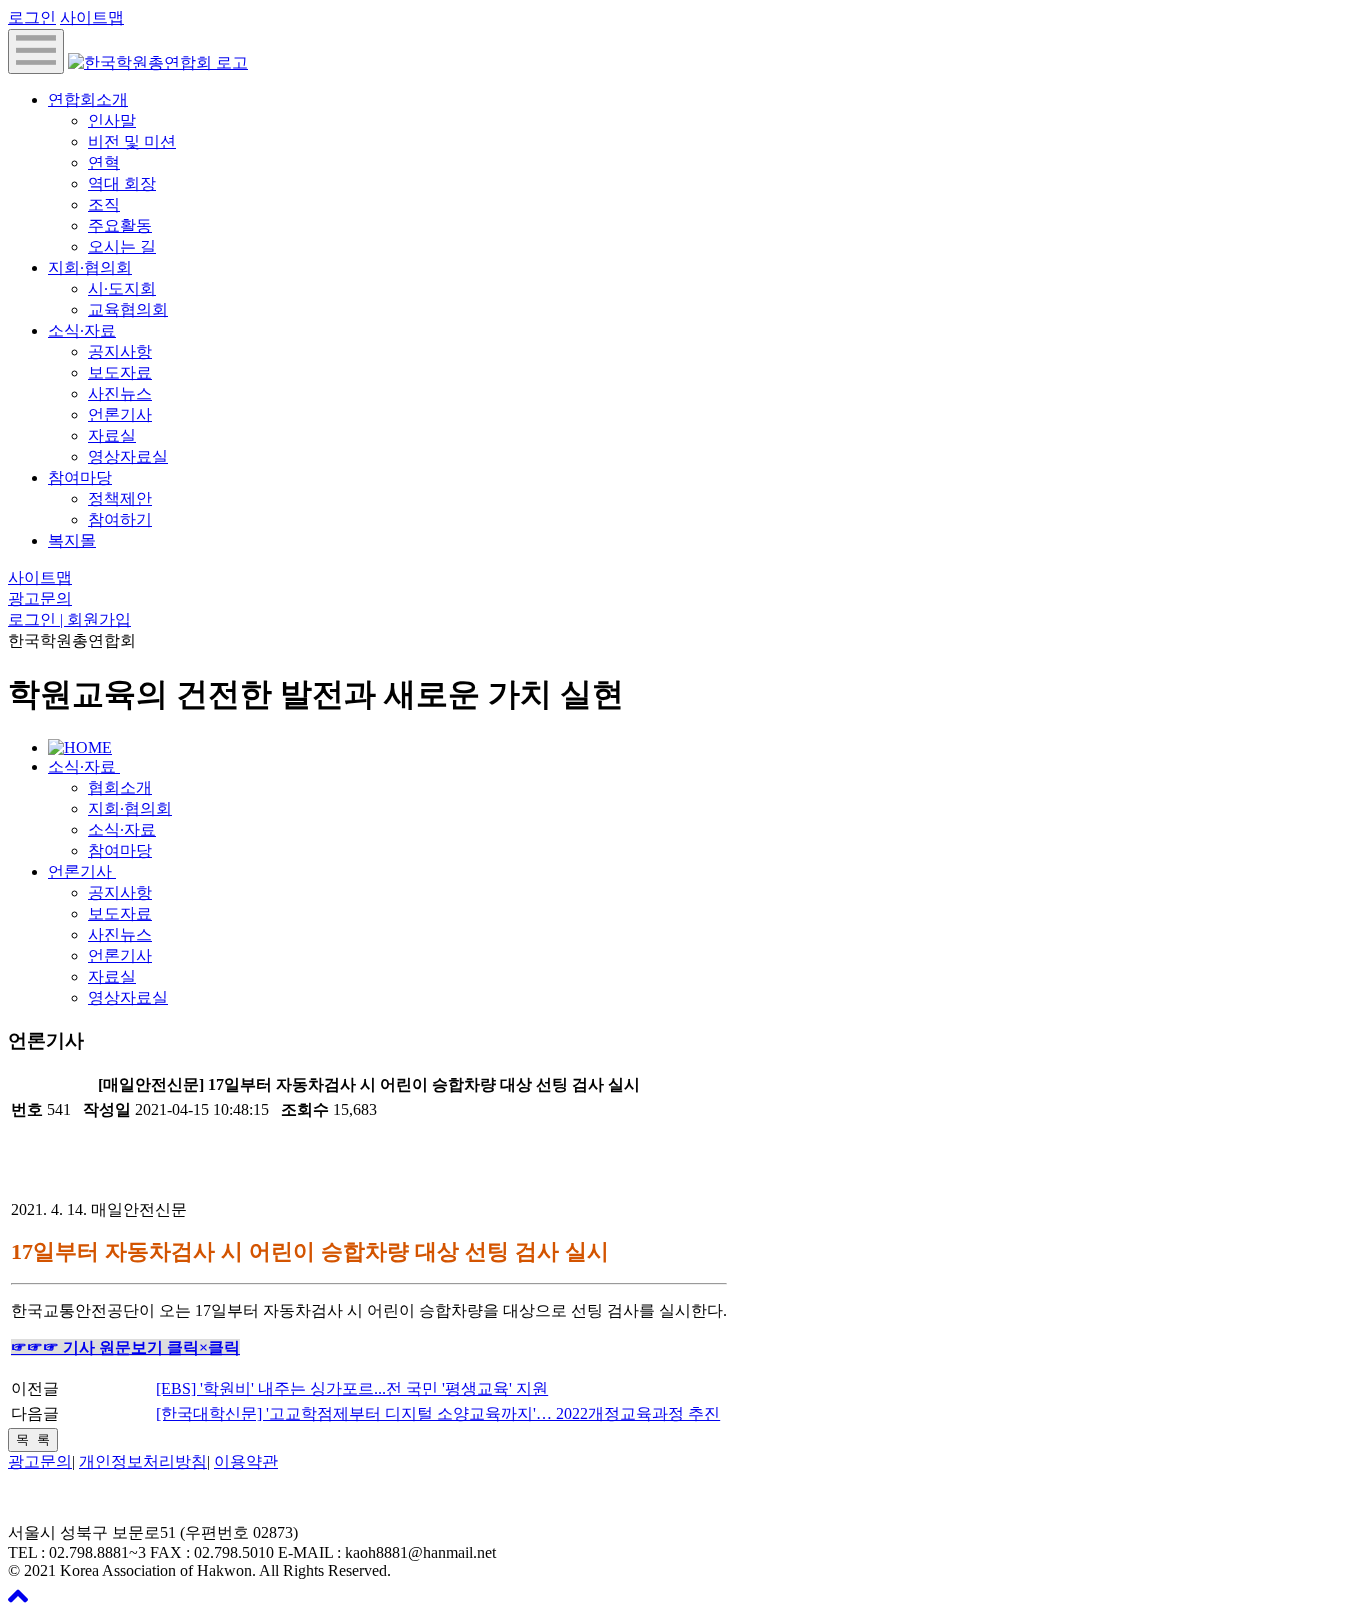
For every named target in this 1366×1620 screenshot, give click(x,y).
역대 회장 (122, 183)
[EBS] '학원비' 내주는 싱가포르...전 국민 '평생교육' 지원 (352, 1388)
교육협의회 (128, 309)
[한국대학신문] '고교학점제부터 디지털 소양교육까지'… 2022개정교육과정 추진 (438, 1413)
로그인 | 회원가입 (69, 619)
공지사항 (120, 351)
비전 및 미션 (132, 141)
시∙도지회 (122, 288)
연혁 (104, 162)
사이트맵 (92, 17)
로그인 (32, 17)
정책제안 (120, 498)
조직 (104, 204)
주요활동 (120, 225)
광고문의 (40, 598)
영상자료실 (128, 456)
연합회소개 (88, 99)
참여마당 (80, 477)
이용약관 (246, 1461)
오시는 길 (122, 246)
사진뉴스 (120, 393)
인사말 (112, 120)
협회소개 (120, 787)
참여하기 (120, 519)
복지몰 (72, 540)
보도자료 (120, 372)
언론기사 (120, 414)
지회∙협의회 (90, 267)
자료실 (112, 435)
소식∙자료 (82, 330)
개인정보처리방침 (143, 1461)
